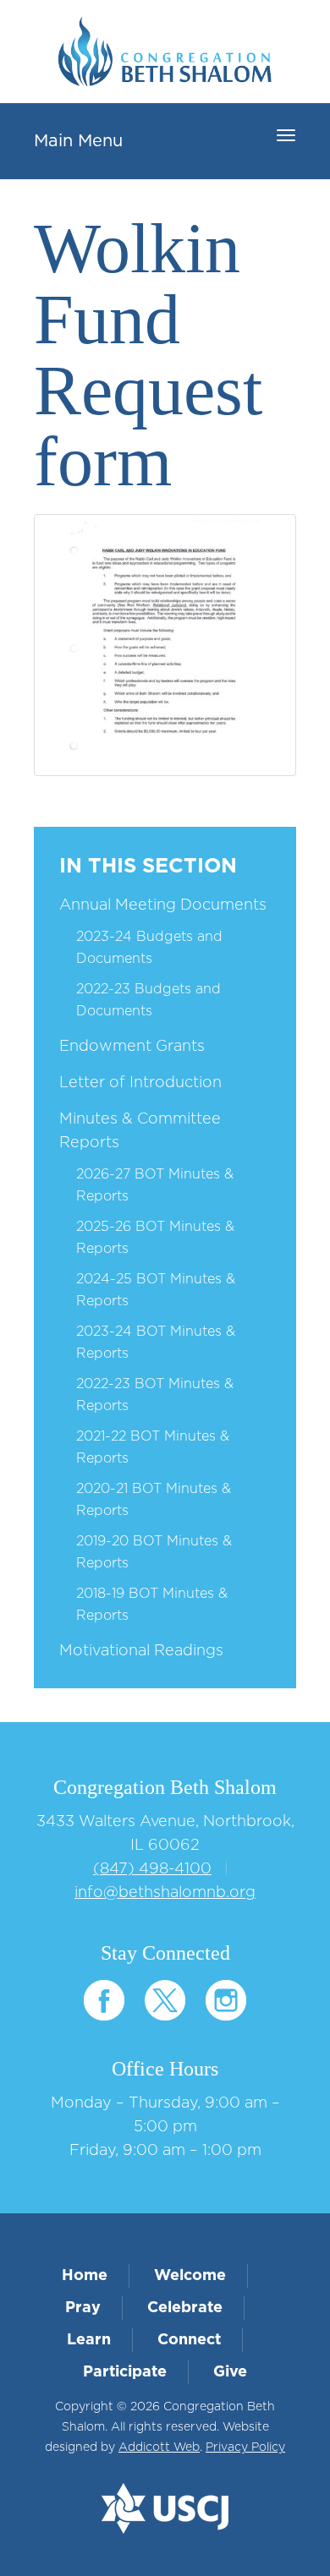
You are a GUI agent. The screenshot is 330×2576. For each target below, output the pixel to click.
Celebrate (185, 2308)
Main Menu (78, 141)
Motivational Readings (141, 1651)
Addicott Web (159, 2447)
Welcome (190, 2276)
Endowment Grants (132, 1047)
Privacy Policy (245, 2447)
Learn (89, 2340)
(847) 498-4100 (152, 1869)
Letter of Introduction (140, 1083)
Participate (125, 2372)
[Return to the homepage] (165, 52)
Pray (83, 2308)
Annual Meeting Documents (163, 905)
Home (85, 2276)
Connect (189, 2340)
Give (230, 2372)
